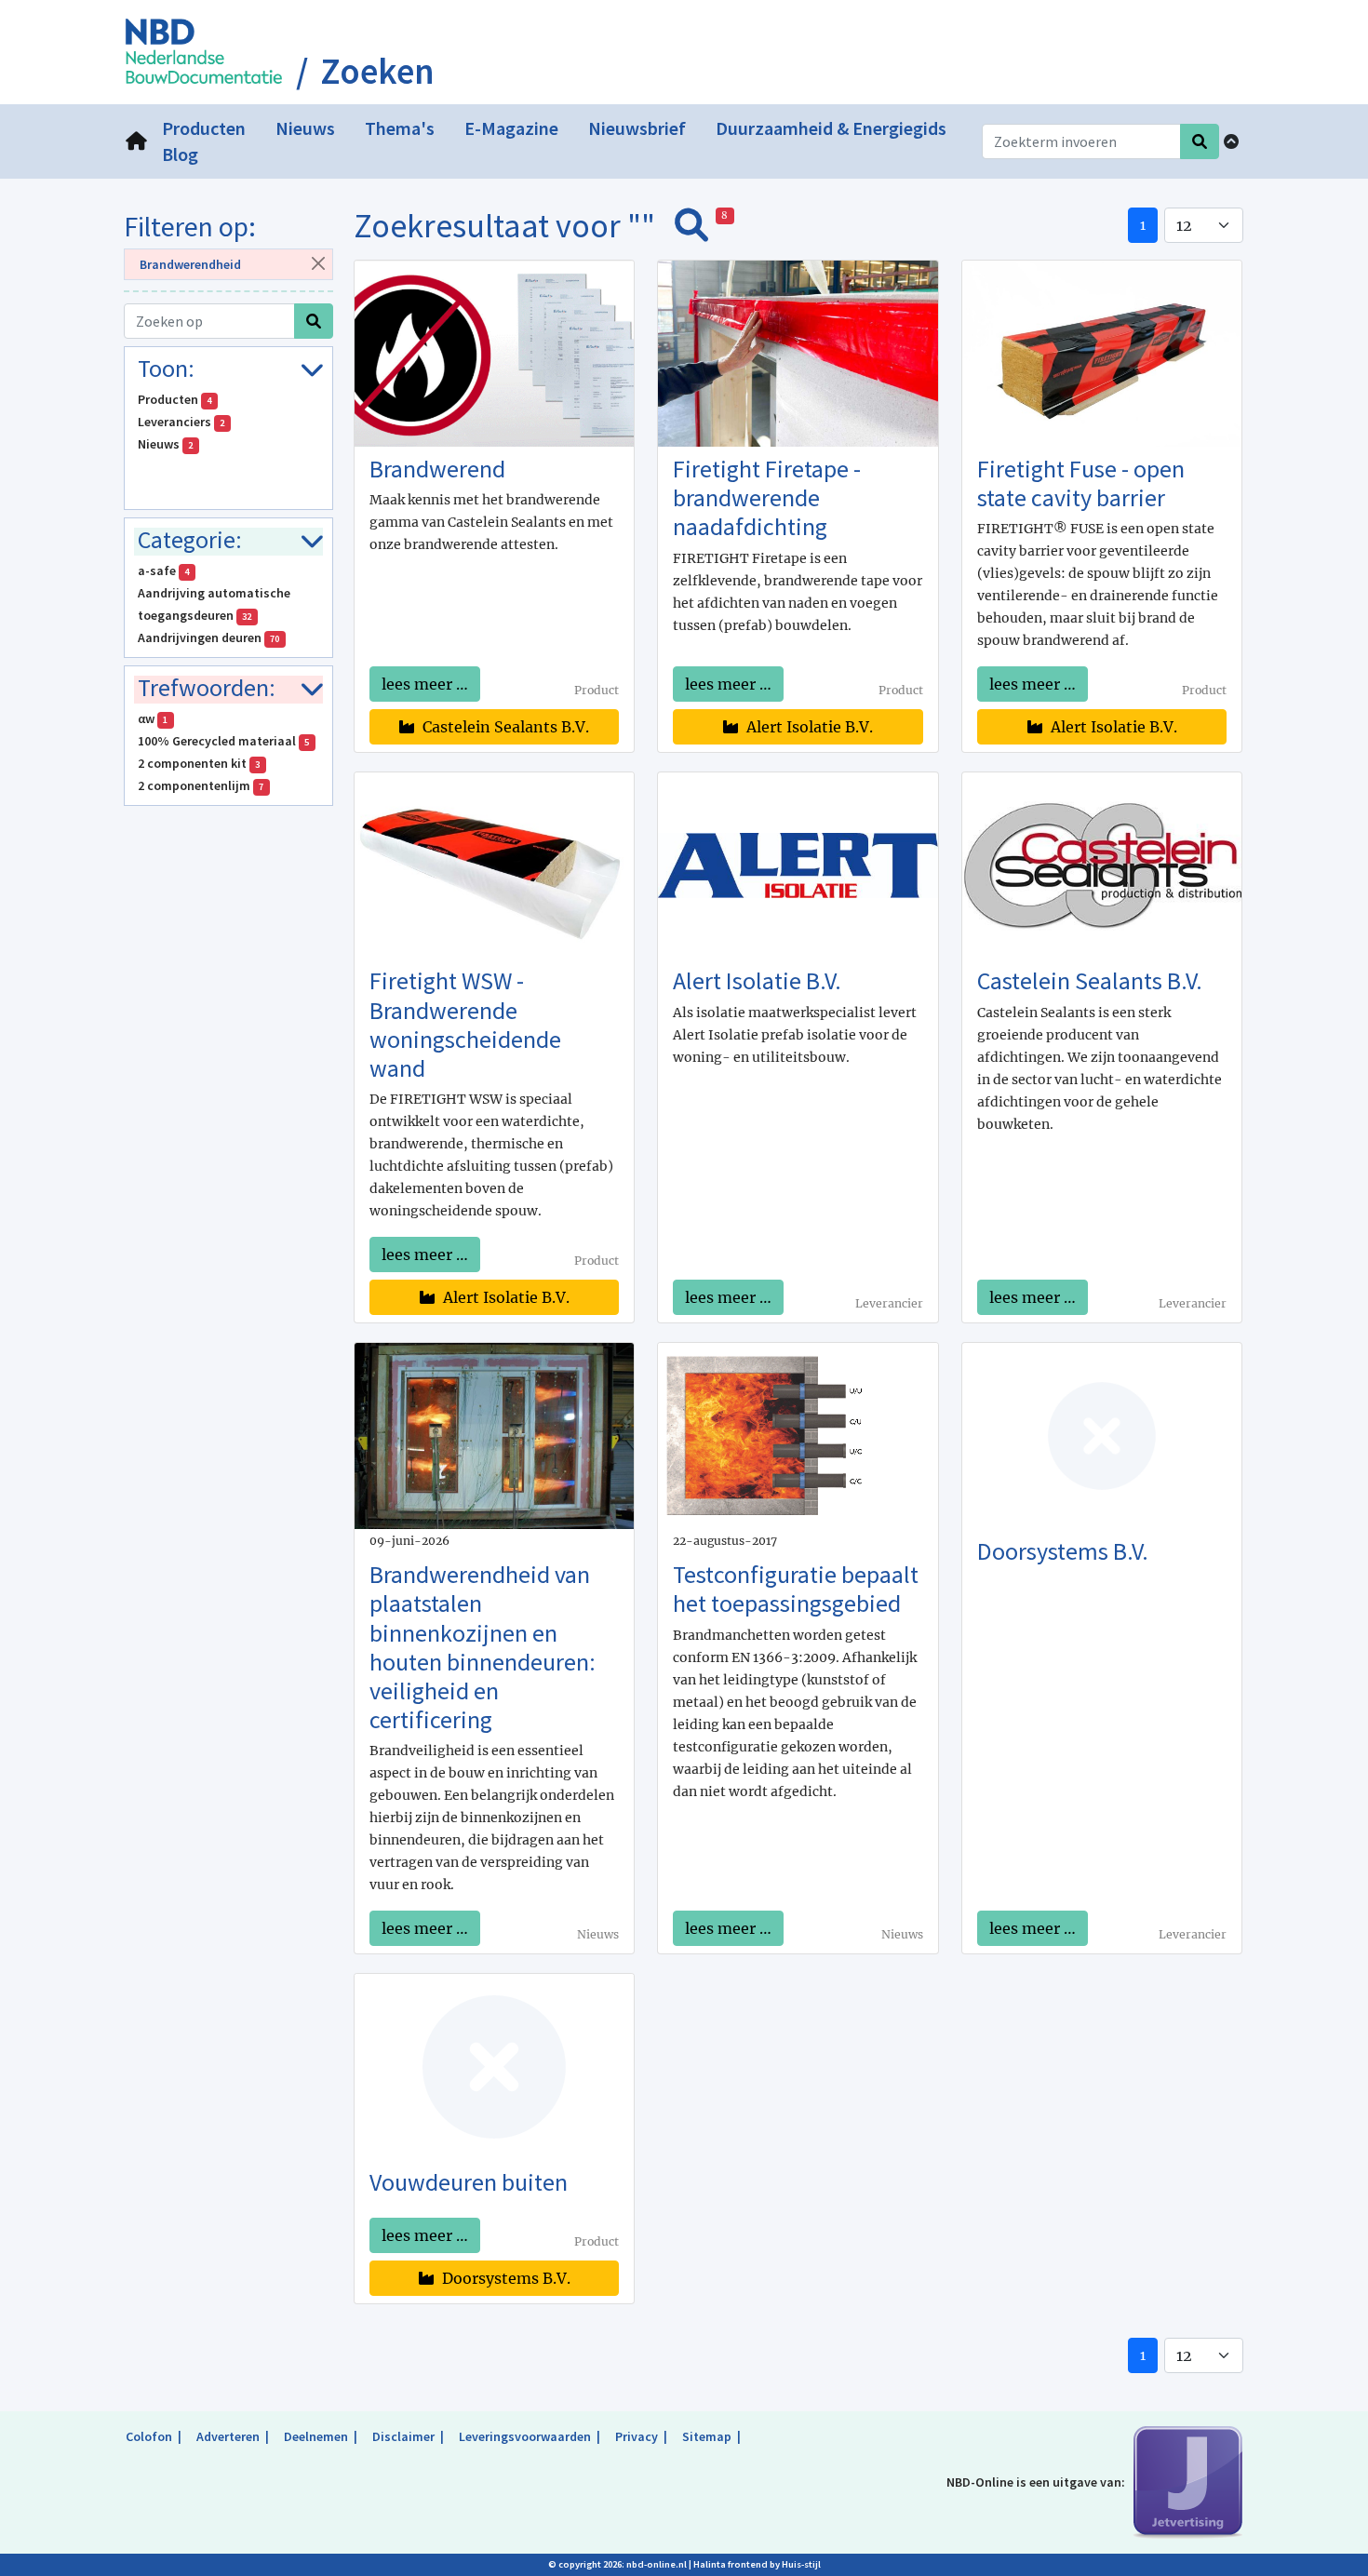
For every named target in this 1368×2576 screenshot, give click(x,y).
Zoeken (377, 72)
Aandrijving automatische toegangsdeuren (214, 604)
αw (153, 718)
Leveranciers (181, 422)
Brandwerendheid (190, 264)
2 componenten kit (199, 763)
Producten (175, 399)
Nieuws (166, 444)
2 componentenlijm (201, 785)
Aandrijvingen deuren (209, 637)
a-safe (164, 570)
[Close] (319, 263)
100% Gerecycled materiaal (224, 741)
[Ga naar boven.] (1231, 141)
